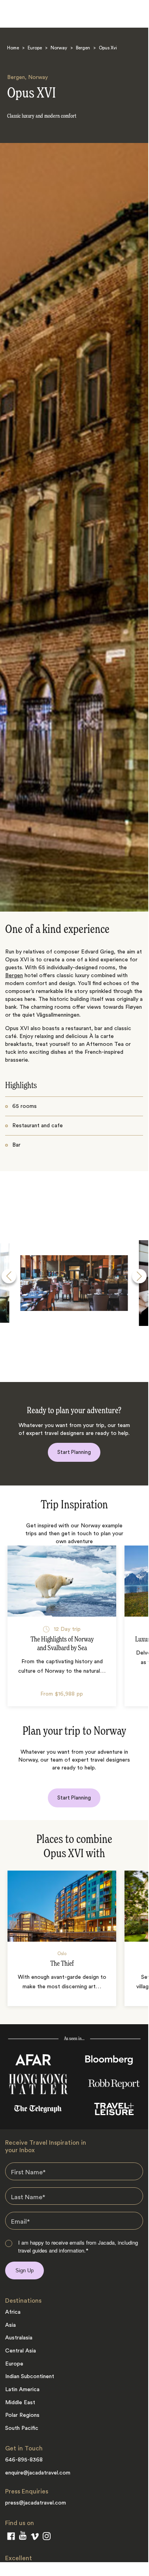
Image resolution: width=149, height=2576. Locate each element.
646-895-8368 (24, 2460)
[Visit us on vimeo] (35, 2538)
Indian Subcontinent (30, 2377)
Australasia (19, 2338)
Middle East (20, 2403)
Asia (10, 2325)
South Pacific (22, 2428)
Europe (35, 48)
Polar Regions (22, 2415)
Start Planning (74, 1452)
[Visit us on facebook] (11, 2538)
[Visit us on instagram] (47, 2538)
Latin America (22, 2390)
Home (13, 48)
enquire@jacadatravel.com (38, 2473)
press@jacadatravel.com (36, 2503)
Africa (13, 2312)
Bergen (83, 48)
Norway (59, 48)
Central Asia (21, 2351)
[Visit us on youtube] (23, 2537)
